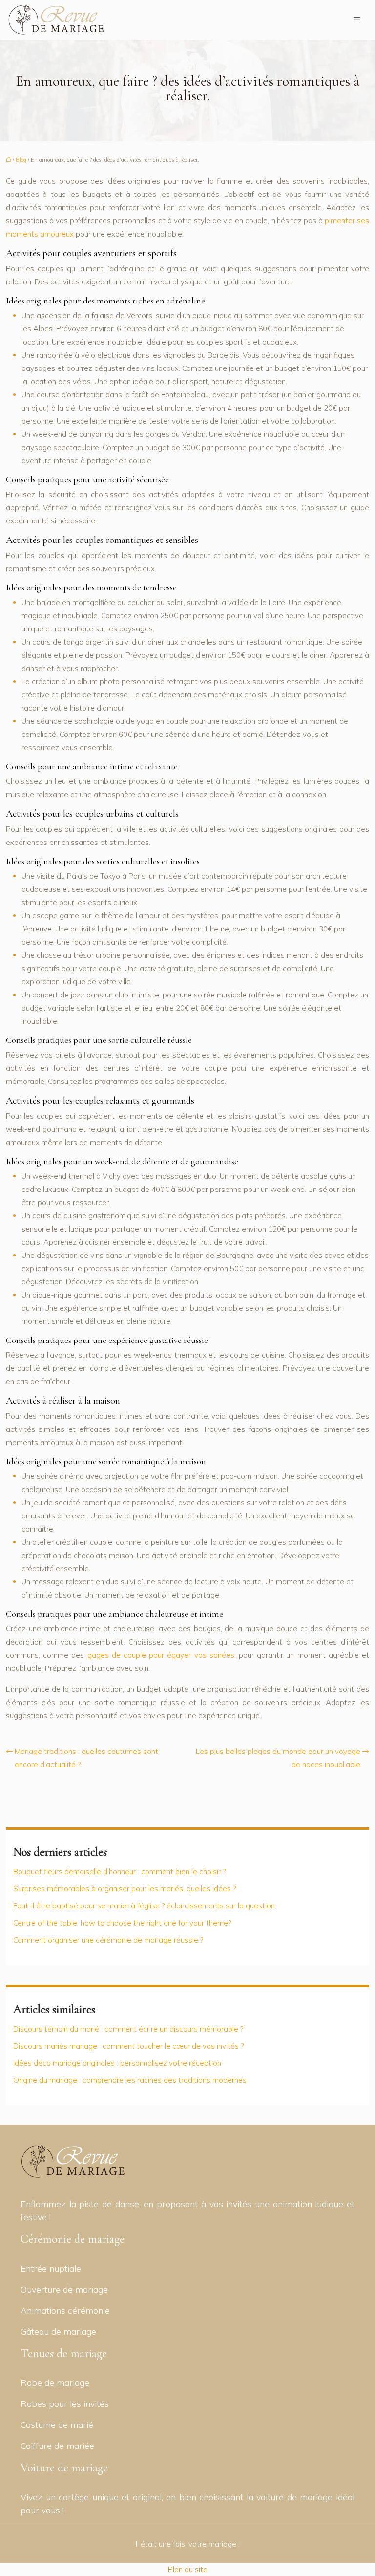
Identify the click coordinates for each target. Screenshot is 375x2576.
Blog (21, 160)
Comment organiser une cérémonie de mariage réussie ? (108, 1940)
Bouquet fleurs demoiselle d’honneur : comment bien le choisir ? (119, 1872)
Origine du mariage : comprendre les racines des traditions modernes (130, 2080)
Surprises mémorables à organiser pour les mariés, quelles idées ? (125, 1889)
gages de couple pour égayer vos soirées (161, 1655)
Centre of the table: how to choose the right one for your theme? (122, 1923)
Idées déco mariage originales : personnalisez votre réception (117, 2063)
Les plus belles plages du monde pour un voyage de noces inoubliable (278, 1758)
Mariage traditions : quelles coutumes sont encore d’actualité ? (86, 1758)
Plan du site (188, 2569)
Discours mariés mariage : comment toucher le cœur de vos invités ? (128, 2046)
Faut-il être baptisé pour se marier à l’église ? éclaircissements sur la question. (145, 1906)
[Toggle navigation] (357, 20)
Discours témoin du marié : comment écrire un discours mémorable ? (128, 2029)
